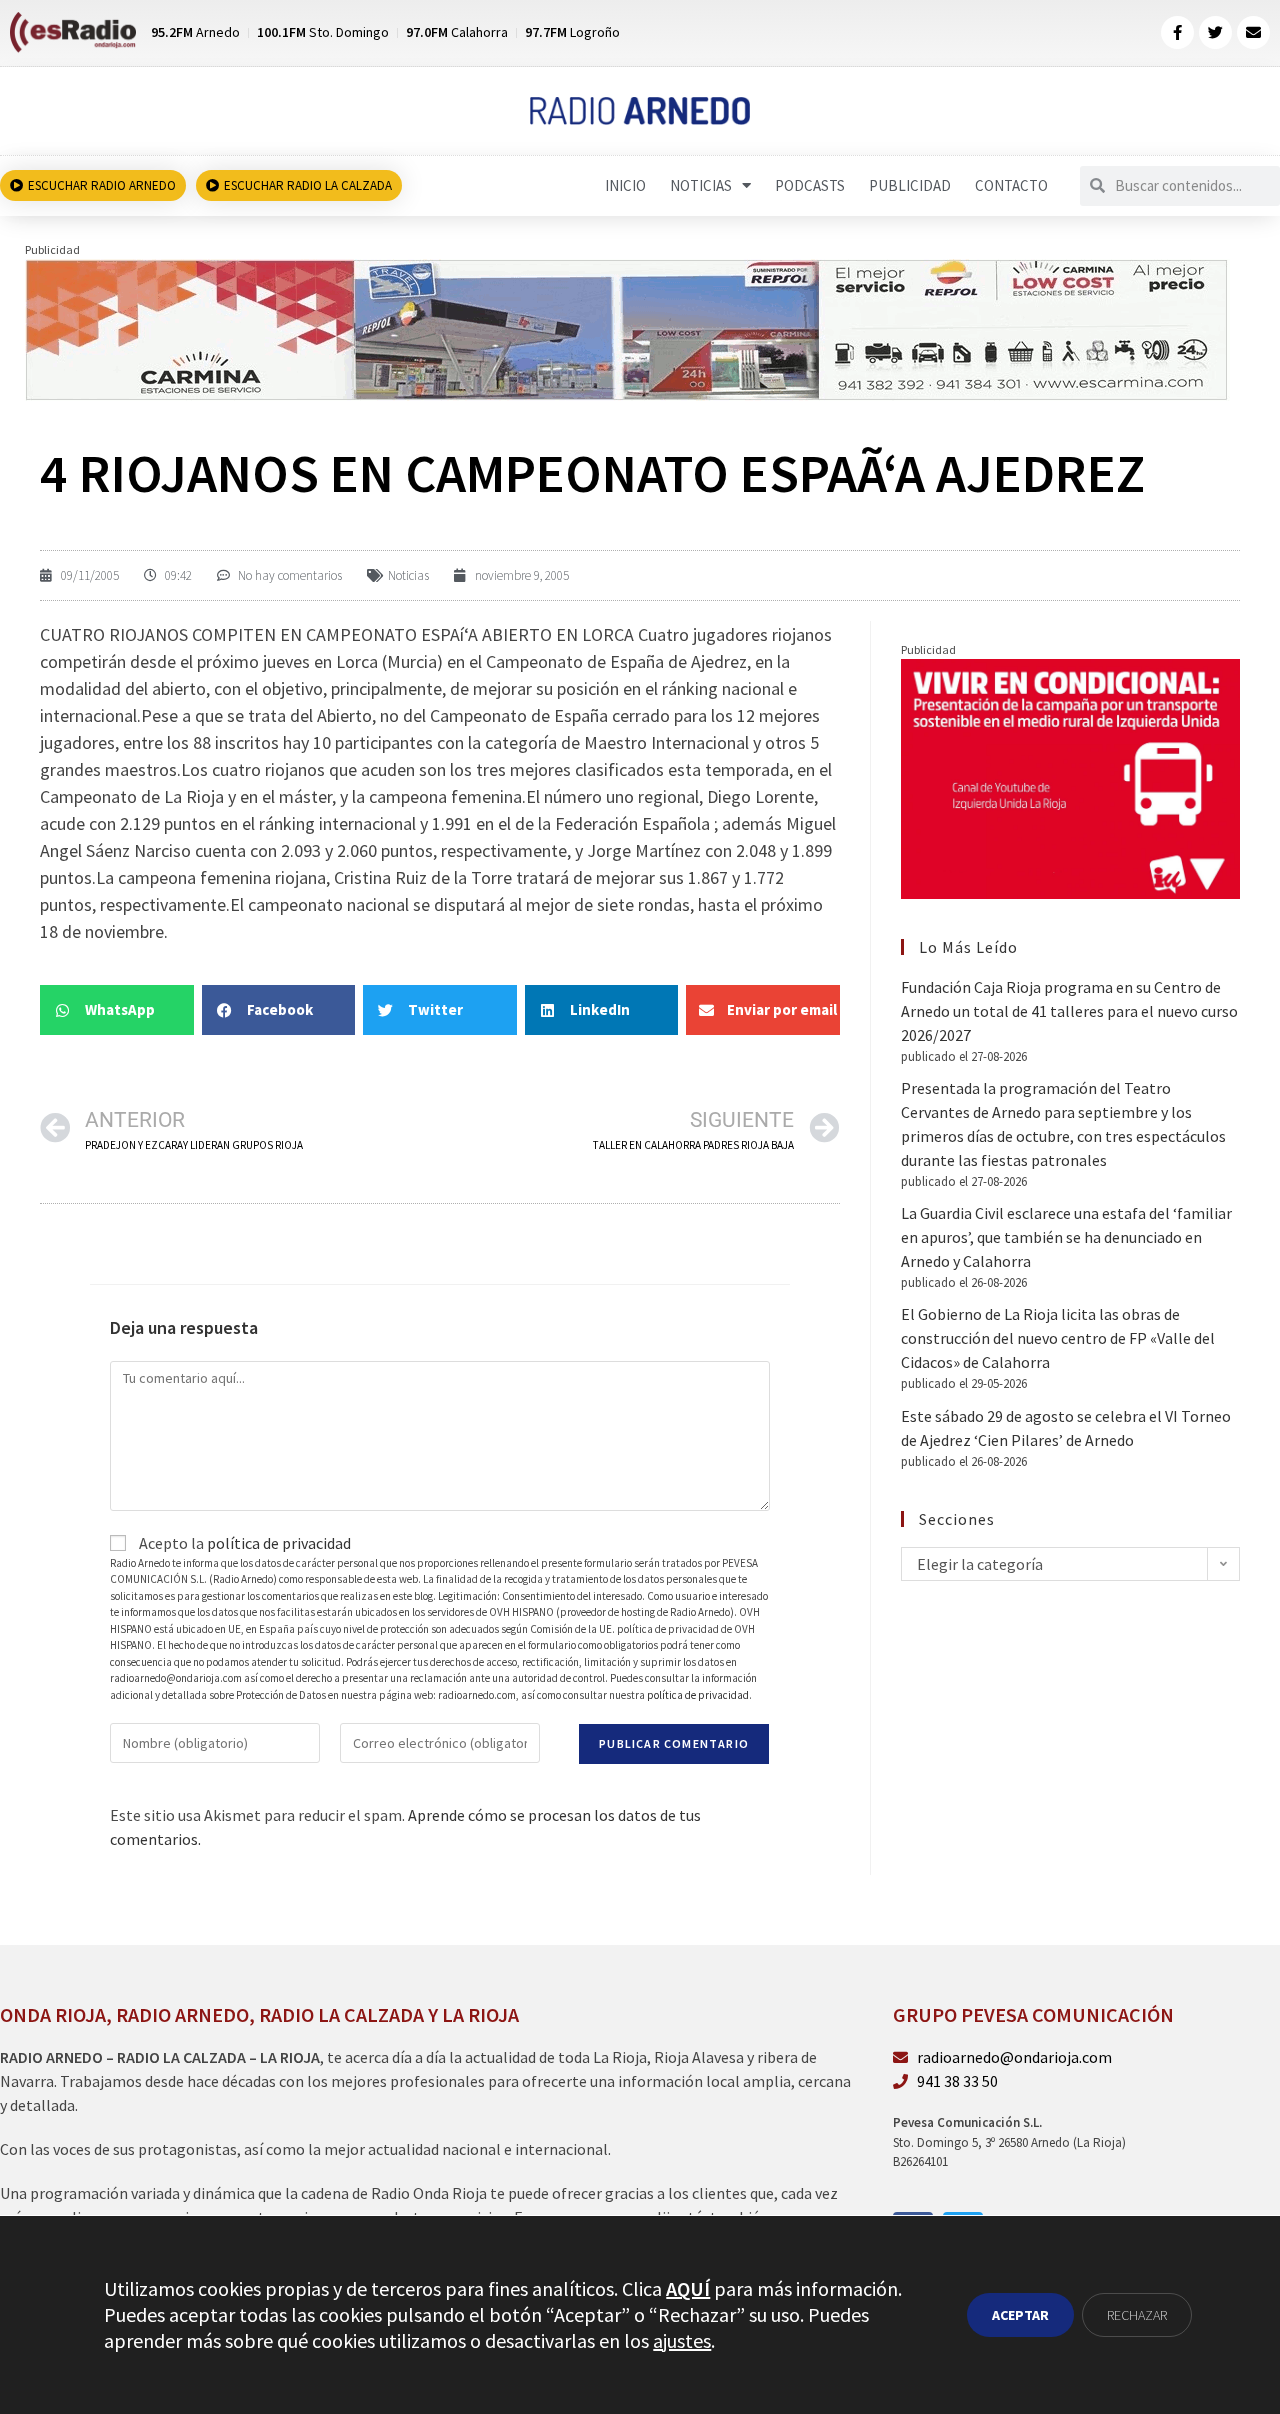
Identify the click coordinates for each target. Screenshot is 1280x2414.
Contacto (1011, 185)
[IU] (1070, 777)
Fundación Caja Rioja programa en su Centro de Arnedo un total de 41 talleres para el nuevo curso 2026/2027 (1069, 1011)
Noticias (701, 185)
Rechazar (1137, 2315)
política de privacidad (279, 1543)
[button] (117, 1010)
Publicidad (910, 185)
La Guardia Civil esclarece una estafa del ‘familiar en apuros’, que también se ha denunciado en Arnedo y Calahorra (1066, 1237)
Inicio (625, 185)
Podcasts (810, 185)
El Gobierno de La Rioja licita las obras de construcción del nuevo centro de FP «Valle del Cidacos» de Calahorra (1058, 1338)
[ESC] (627, 328)
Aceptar (1020, 2315)
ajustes (682, 2340)
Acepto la (243, 1543)
